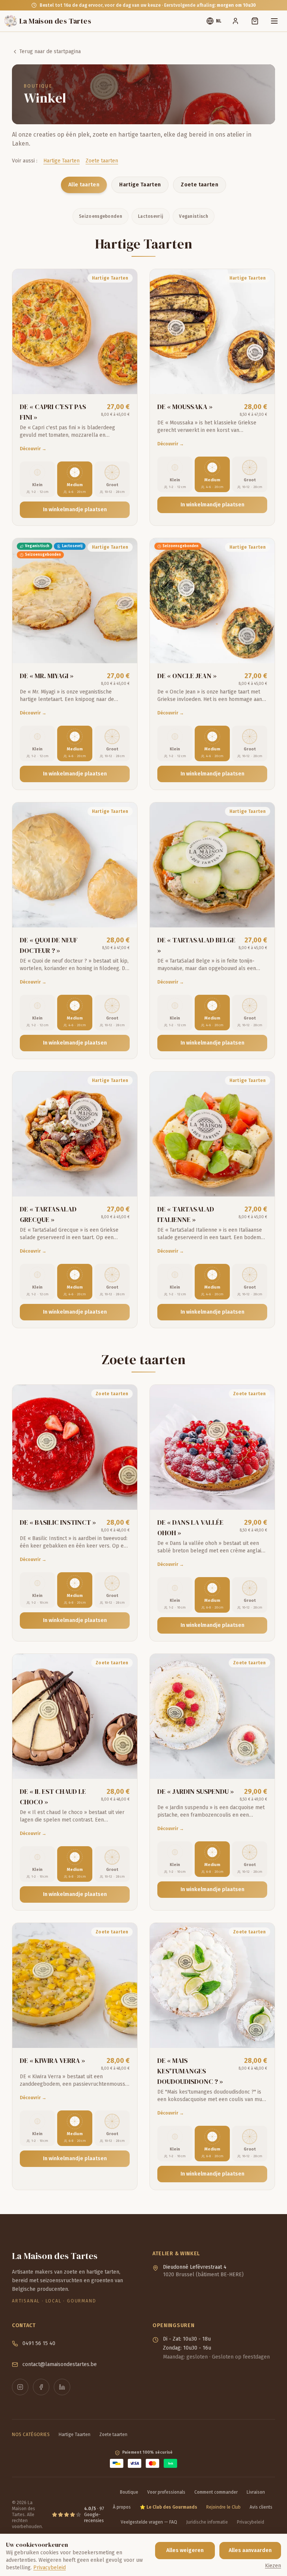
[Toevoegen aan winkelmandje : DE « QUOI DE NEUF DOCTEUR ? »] (124, 915)
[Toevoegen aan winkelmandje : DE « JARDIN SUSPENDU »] (262, 1766)
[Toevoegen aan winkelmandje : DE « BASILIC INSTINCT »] (124, 1497)
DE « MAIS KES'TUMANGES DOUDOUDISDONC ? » (190, 2071)
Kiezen (273, 2566)
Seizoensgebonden (101, 216)
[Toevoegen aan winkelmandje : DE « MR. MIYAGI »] (124, 650)
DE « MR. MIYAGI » (47, 676)
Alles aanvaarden (250, 2550)
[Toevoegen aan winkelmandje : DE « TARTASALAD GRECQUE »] (124, 1184)
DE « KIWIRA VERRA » (53, 2060)
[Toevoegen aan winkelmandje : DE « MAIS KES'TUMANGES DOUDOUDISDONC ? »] (262, 2035)
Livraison (256, 2492)
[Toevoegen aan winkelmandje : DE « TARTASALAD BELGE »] (262, 915)
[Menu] (274, 21)
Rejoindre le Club (223, 2507)
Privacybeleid (251, 2522)
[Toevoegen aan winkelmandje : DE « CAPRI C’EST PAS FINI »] (124, 381)
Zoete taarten (102, 161)
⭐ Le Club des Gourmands (169, 2507)
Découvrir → (33, 449)
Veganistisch (194, 216)
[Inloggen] (235, 21)
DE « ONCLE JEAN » (187, 676)
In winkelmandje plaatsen (75, 510)
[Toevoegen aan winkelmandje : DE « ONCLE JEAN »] (262, 650)
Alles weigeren (185, 2550)
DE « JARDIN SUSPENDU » (196, 1791)
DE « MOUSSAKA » (185, 407)
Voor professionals (166, 2492)
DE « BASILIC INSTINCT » (58, 1522)
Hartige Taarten (61, 161)
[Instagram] (20, 2387)
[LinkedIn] (62, 2387)
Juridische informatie (207, 2522)
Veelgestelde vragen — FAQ (149, 2522)
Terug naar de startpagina (50, 51)
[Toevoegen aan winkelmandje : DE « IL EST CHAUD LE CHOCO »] (124, 1766)
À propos (122, 2507)
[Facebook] (41, 2387)
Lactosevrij (151, 216)
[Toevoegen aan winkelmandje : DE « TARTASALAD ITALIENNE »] (262, 1184)
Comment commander (216, 2492)
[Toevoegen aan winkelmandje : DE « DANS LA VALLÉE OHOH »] (262, 1497)
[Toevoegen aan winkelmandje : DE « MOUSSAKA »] (262, 381)
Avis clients (261, 2507)
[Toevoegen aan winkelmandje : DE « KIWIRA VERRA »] (124, 2035)
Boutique (129, 2492)
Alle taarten (84, 185)
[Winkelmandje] (255, 21)
